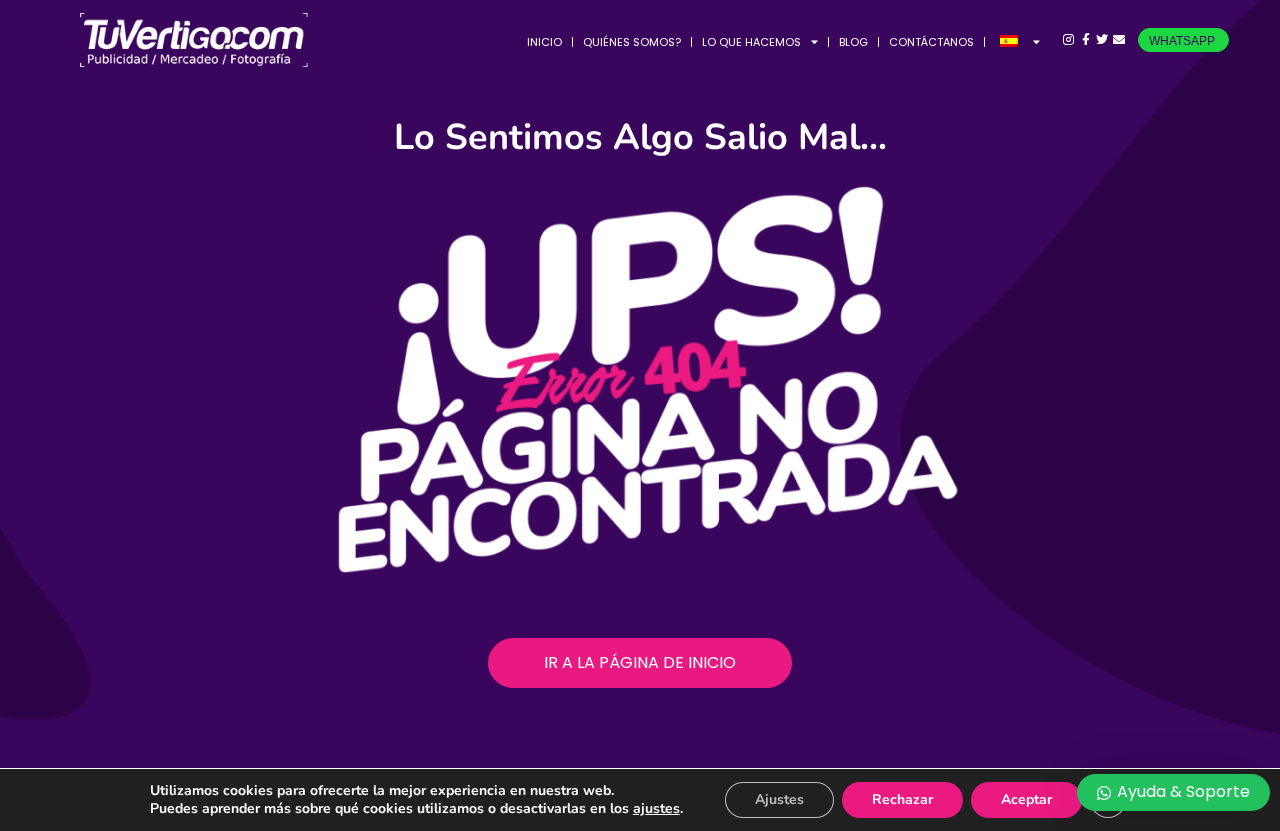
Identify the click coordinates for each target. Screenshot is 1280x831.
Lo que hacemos (751, 42)
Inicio (544, 42)
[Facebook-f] (1085, 40)
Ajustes (779, 799)
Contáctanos (931, 42)
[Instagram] (1068, 40)
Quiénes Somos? (632, 42)
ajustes (656, 809)
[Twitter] (1102, 40)
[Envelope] (1119, 40)
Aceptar (1026, 799)
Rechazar (902, 799)
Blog (853, 42)
